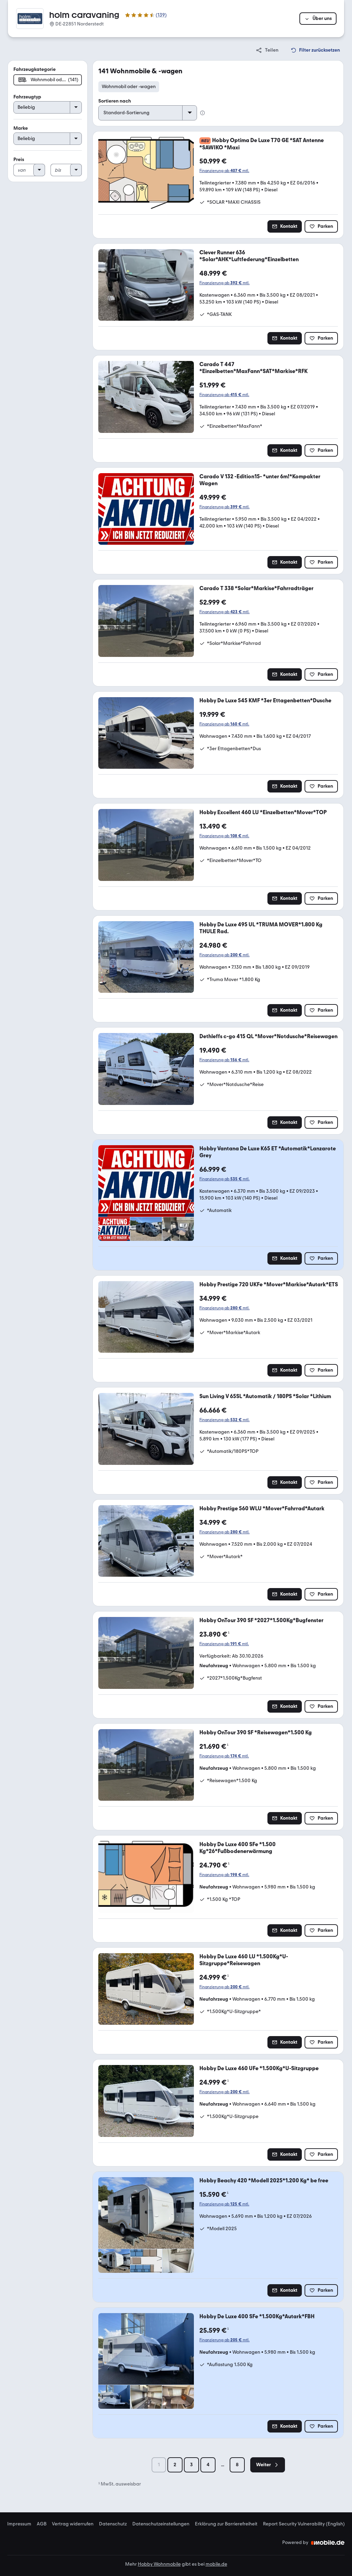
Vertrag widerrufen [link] (73, 2524)
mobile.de (216, 2564)
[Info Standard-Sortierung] (202, 113)
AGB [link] (42, 2524)
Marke (21, 128)
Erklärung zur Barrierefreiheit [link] (226, 2524)
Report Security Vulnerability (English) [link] (304, 2524)
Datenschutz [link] (113, 2524)
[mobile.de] (328, 2543)
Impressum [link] (19, 2524)
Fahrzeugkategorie (35, 69)
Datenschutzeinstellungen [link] (161, 2524)
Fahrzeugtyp (27, 97)
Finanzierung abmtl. (224, 171)
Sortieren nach (115, 101)
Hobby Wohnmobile (159, 2564)
